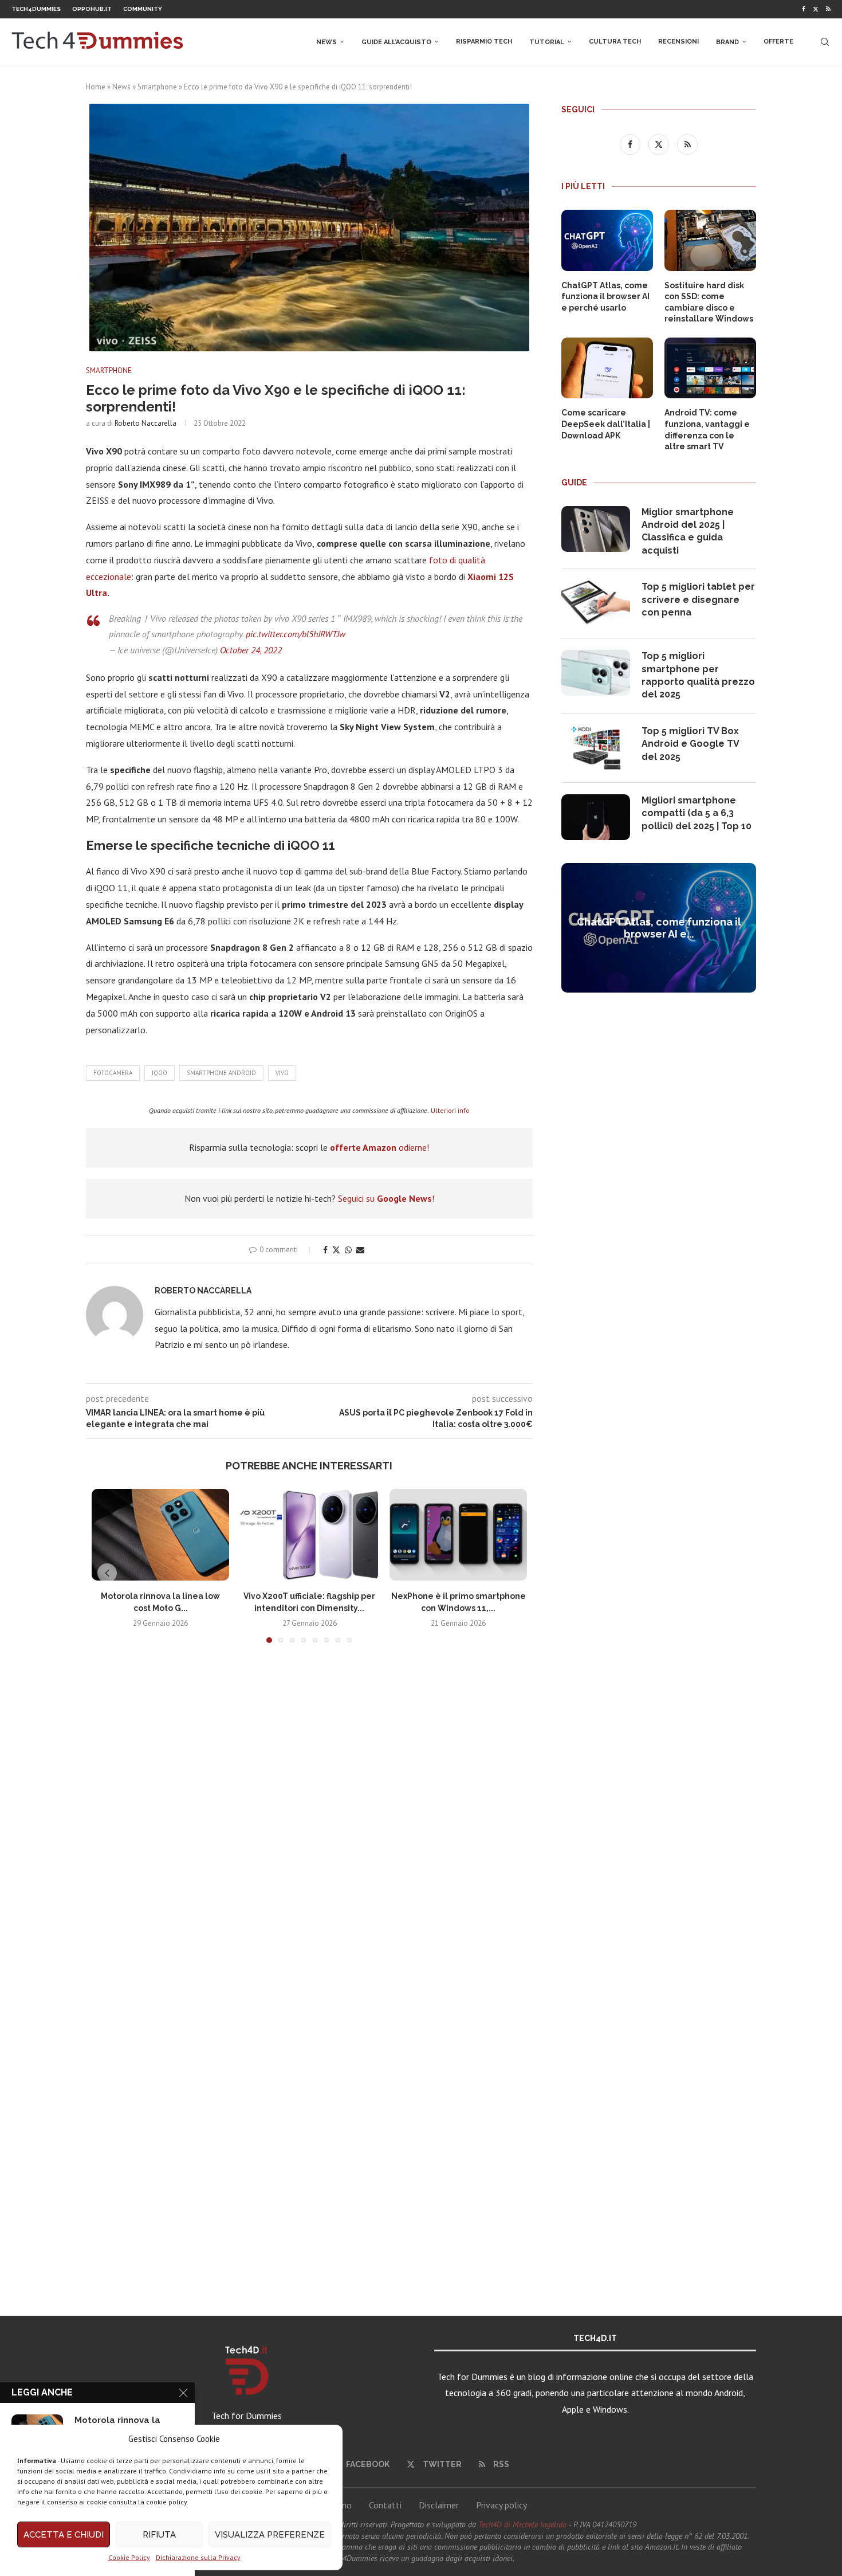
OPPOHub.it (92, 9)
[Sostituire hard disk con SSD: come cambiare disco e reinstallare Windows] (710, 240)
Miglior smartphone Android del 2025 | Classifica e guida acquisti (688, 531)
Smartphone (157, 87)
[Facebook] (804, 9)
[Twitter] (816, 9)
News (326, 42)
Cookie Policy (129, 2557)
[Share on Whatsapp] (348, 1250)
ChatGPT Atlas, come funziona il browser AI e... (659, 928)
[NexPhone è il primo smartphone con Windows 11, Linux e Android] (458, 1535)
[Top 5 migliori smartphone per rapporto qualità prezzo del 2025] (596, 673)
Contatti (385, 2505)
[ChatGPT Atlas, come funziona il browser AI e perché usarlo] (607, 240)
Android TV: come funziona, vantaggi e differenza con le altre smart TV (707, 430)
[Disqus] (309, 1822)
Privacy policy (501, 2505)
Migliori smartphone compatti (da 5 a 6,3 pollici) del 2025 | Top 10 (697, 813)
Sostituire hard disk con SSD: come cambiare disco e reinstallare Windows (709, 302)
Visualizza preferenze (270, 2535)
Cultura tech (615, 42)
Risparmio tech (484, 42)
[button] (107, 1573)
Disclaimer (439, 2505)
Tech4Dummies (36, 9)
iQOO (160, 1073)
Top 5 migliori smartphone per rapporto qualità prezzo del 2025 (698, 675)
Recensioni (678, 42)
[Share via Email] (360, 1250)
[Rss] (828, 9)
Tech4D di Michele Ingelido (522, 2524)
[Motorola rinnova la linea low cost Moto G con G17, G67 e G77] (160, 1535)
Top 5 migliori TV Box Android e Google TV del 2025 (690, 744)
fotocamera (113, 1073)
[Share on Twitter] (336, 1250)
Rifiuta (159, 2535)
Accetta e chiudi (64, 2535)
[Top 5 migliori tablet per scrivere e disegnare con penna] (596, 603)
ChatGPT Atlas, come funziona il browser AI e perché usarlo (605, 297)
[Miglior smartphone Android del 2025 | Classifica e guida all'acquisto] (596, 529)
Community (143, 9)
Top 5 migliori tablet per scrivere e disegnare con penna (698, 599)
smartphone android (221, 1073)
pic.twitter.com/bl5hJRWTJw (296, 634)
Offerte (778, 42)
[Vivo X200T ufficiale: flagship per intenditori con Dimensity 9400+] (309, 1535)
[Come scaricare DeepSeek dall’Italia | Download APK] (607, 368)
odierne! (379, 1147)
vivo (282, 1073)
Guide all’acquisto (396, 42)
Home (96, 87)
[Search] (825, 42)
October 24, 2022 (251, 650)
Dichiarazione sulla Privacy (198, 2557)
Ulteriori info (450, 1110)
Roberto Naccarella (145, 423)
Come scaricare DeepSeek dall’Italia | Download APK (606, 424)
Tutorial (547, 42)
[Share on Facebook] (325, 1250)
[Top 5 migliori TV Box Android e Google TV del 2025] (596, 748)
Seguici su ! (386, 1198)
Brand (727, 42)
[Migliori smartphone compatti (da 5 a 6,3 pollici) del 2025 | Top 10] (596, 817)
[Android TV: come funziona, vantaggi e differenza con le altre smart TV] (710, 368)
